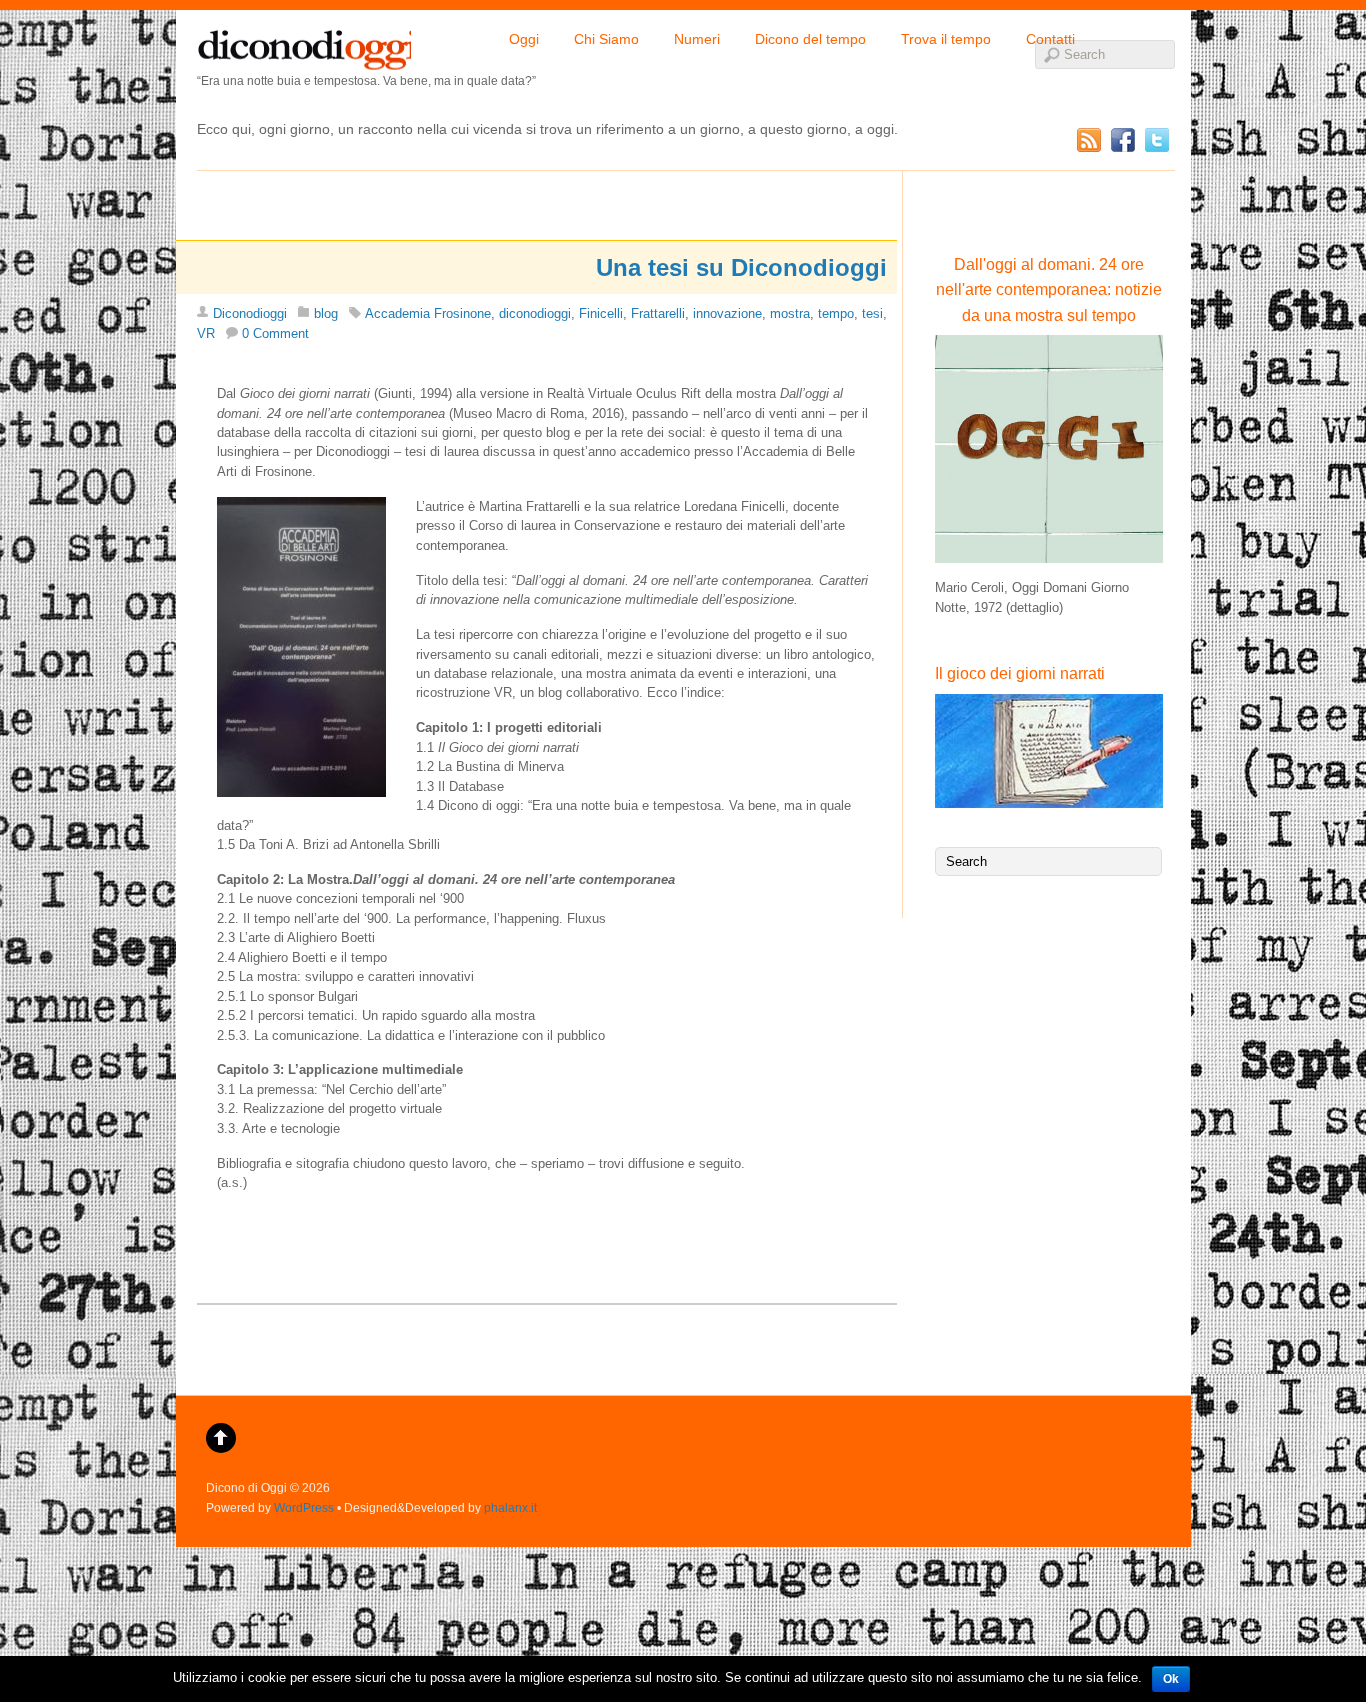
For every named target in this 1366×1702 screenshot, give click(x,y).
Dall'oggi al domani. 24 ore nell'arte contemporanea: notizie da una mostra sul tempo (1049, 290)
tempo (836, 313)
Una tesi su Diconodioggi (741, 267)
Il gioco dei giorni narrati (1020, 673)
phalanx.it (510, 1507)
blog (326, 313)
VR (206, 333)
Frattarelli (658, 313)
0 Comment (275, 333)
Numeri (697, 39)
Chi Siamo (606, 39)
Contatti (1050, 39)
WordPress (304, 1507)
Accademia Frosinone (428, 313)
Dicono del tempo (810, 39)
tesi (872, 313)
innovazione (727, 313)
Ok (1171, 1679)
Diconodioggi (250, 313)
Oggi (524, 39)
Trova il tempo (946, 39)
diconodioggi (304, 45)
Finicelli (601, 313)
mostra (790, 313)
